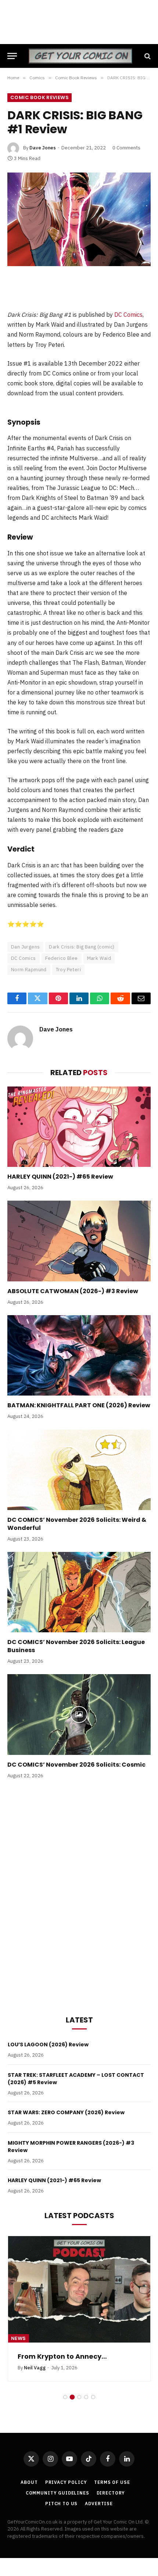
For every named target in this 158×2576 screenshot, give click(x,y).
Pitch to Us (61, 2504)
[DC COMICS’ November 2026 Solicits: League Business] (79, 1592)
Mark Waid (99, 958)
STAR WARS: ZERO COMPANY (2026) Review (66, 2112)
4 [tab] (86, 2397)
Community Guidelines (58, 2493)
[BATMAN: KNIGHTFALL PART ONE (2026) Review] (79, 1355)
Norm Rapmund (29, 970)
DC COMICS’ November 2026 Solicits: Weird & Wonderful (77, 1524)
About (29, 2482)
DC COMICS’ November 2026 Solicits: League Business (76, 1646)
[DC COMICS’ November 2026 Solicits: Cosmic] (79, 1714)
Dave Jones (43, 148)
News (19, 2338)
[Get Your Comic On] (80, 56)
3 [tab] (79, 2397)
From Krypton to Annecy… (62, 2356)
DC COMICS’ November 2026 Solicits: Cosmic (76, 1765)
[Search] (147, 56)
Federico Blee (62, 958)
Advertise (99, 2504)
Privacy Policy (66, 2482)
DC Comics (128, 315)
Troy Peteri (68, 970)
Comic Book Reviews (39, 97)
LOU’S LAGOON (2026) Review (48, 2045)
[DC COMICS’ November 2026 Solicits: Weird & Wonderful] (79, 1470)
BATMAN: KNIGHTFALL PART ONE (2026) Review (79, 1405)
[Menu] (12, 56)
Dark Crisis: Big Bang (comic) (82, 947)
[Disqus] (79, 1895)
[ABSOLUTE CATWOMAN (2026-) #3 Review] (79, 1241)
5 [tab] (93, 2397)
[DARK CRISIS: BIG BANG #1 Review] (79, 219)
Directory (111, 2493)
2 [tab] (72, 2397)
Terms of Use (112, 2482)
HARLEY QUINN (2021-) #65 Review (60, 1177)
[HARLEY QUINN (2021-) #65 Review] (79, 1127)
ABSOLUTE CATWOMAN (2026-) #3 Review (73, 1291)
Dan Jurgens (25, 947)
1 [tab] (65, 2397)
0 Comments (126, 148)
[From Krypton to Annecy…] (79, 2289)
